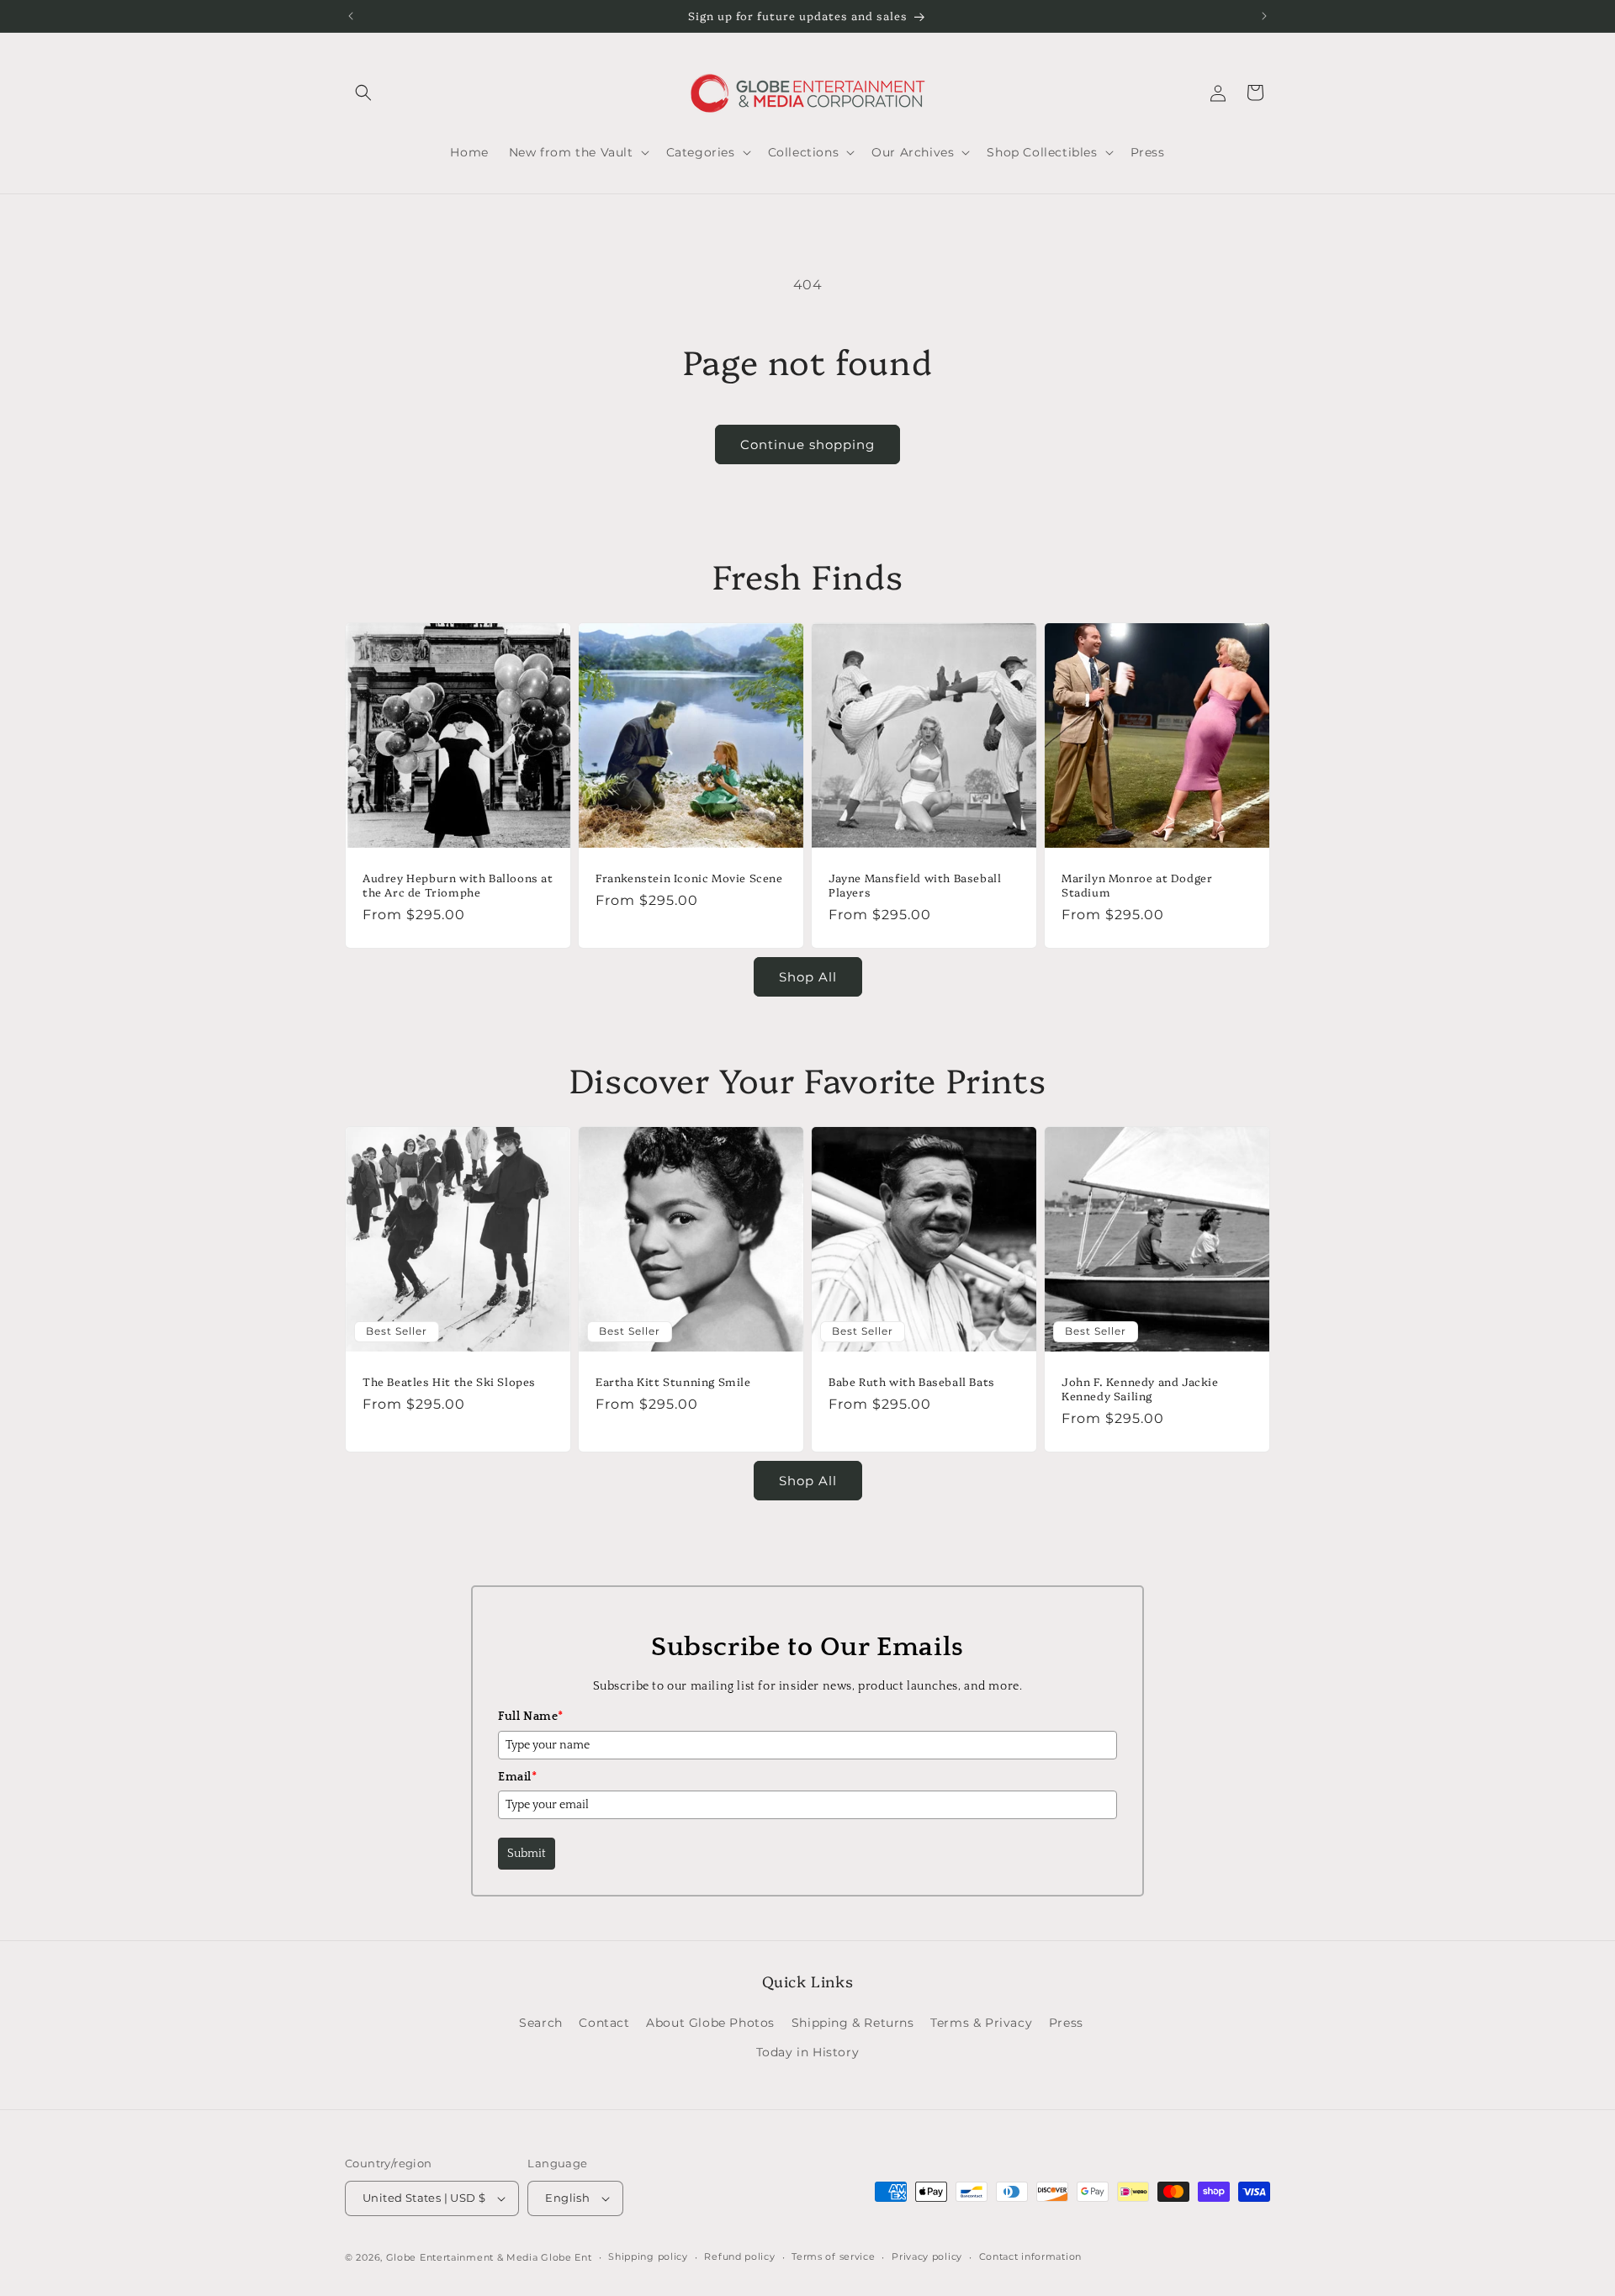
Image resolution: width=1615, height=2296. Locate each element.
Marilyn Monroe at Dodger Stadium (1137, 885)
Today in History (808, 2052)
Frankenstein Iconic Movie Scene (689, 878)
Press (1066, 2023)
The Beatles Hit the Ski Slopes (449, 1381)
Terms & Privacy (981, 2023)
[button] (363, 93)
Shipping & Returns (853, 2023)
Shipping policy (648, 2256)
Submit (527, 1854)
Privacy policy (927, 2256)
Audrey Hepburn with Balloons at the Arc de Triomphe (458, 885)
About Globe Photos (710, 2023)
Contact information (1030, 2256)
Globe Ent (566, 2257)
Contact (604, 2023)
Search (541, 2023)
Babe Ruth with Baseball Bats (912, 1381)
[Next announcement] (1264, 16)
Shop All (808, 977)
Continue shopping (807, 444)
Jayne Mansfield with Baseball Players (915, 885)
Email (518, 1777)
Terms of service (833, 2256)
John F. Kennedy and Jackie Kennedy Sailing (1140, 1389)
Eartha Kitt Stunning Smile (673, 1381)
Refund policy (739, 2256)
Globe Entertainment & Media (462, 2257)
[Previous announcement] (351, 16)
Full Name (531, 1717)
